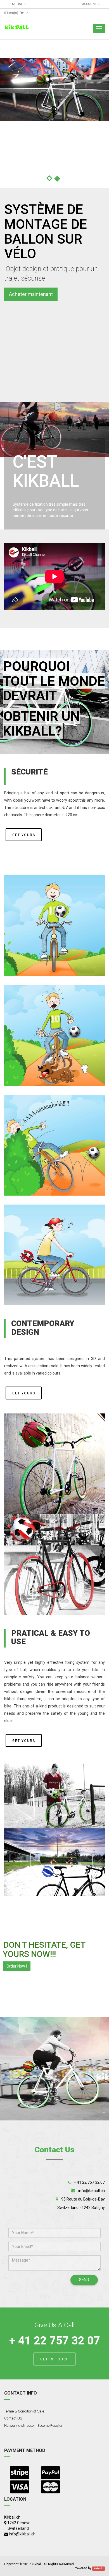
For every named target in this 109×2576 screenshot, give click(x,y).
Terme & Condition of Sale (24, 2411)
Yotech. (99, 2568)
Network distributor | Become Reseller (33, 2426)
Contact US (13, 2418)
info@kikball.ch (92, 2191)
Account (90, 4)
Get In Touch (55, 2359)
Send (84, 2280)
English (17, 4)
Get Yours (24, 835)
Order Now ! (17, 1966)
